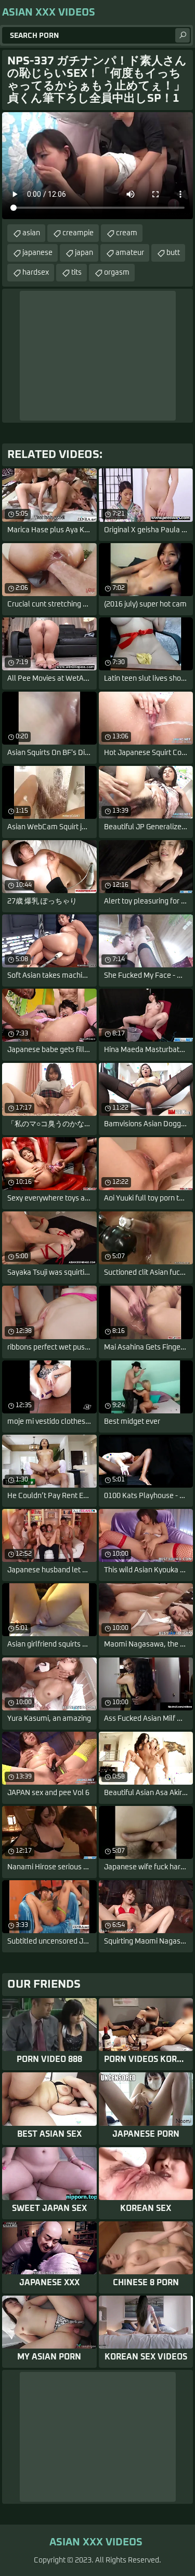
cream (127, 233)
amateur (130, 253)
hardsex (36, 273)
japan (84, 253)
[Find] (183, 35)
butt (173, 253)
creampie (78, 233)
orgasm (117, 273)
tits (76, 273)
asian (31, 233)
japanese (37, 253)
